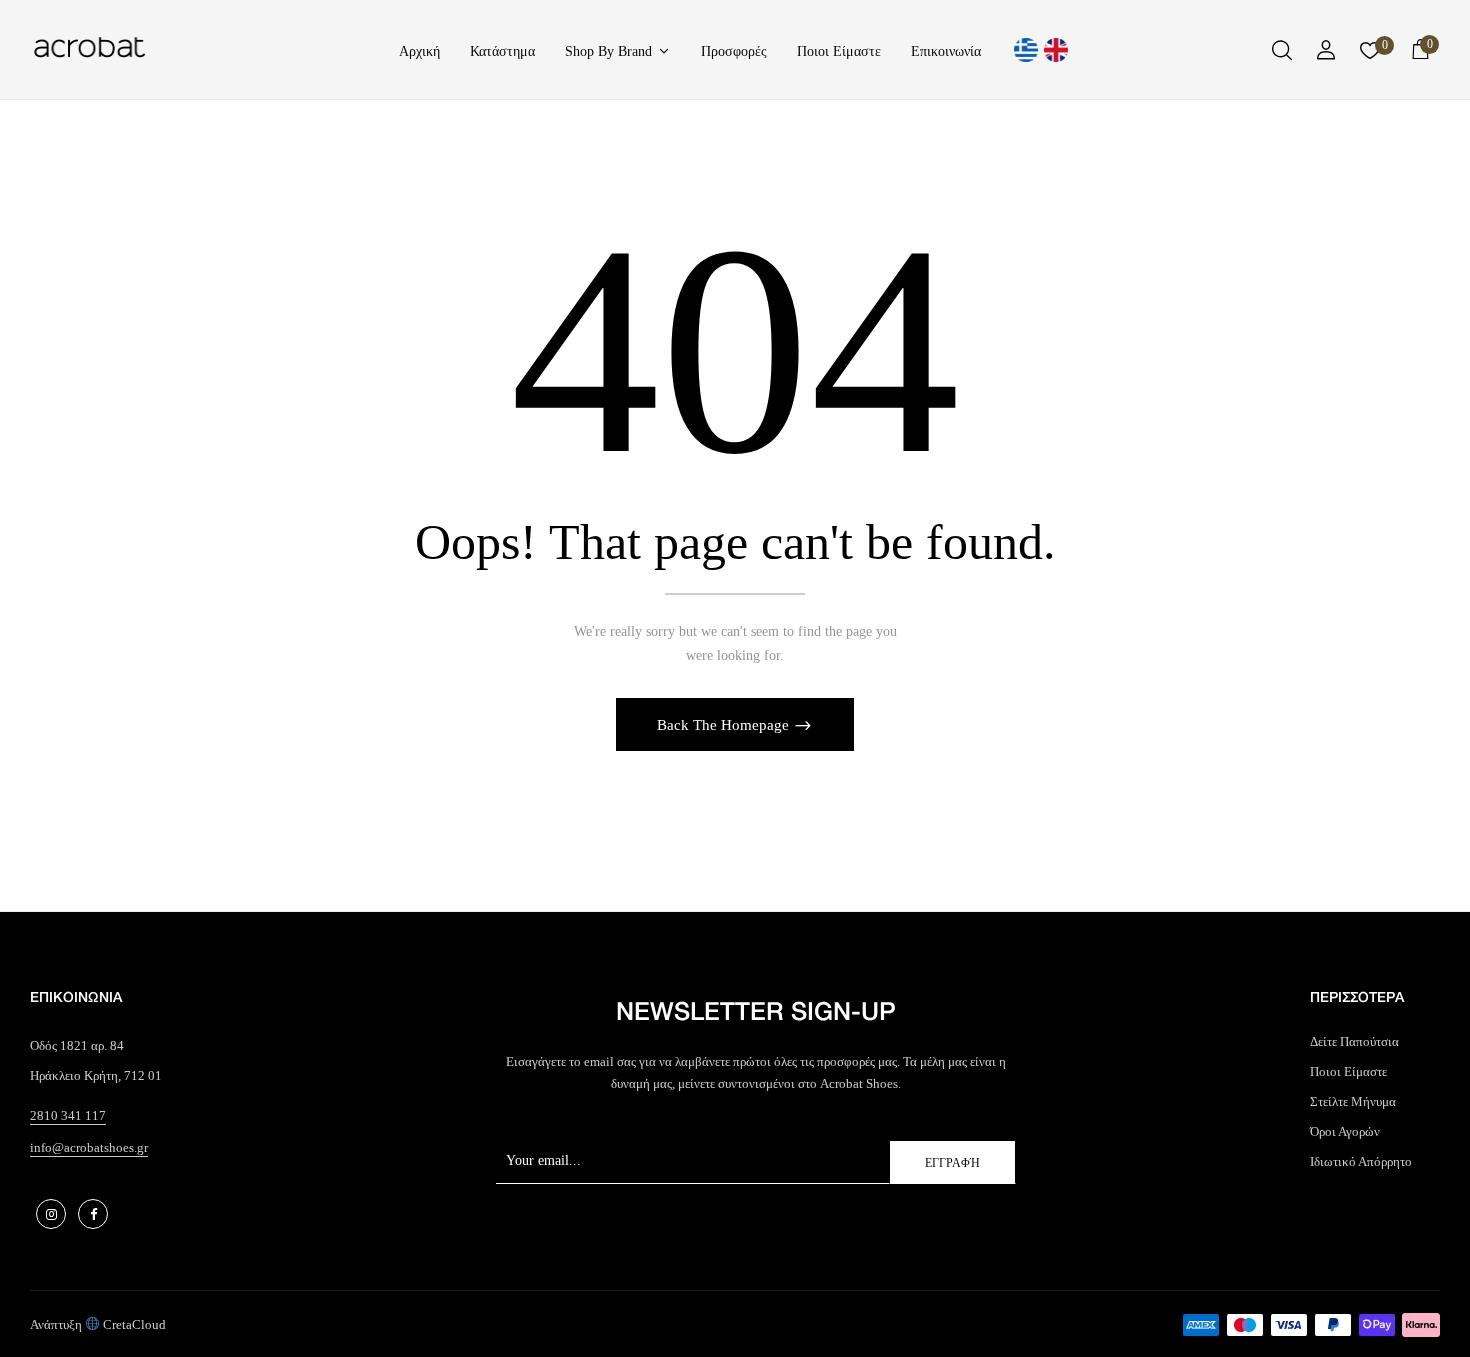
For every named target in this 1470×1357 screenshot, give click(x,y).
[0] (1370, 55)
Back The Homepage (725, 725)
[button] (1420, 52)
